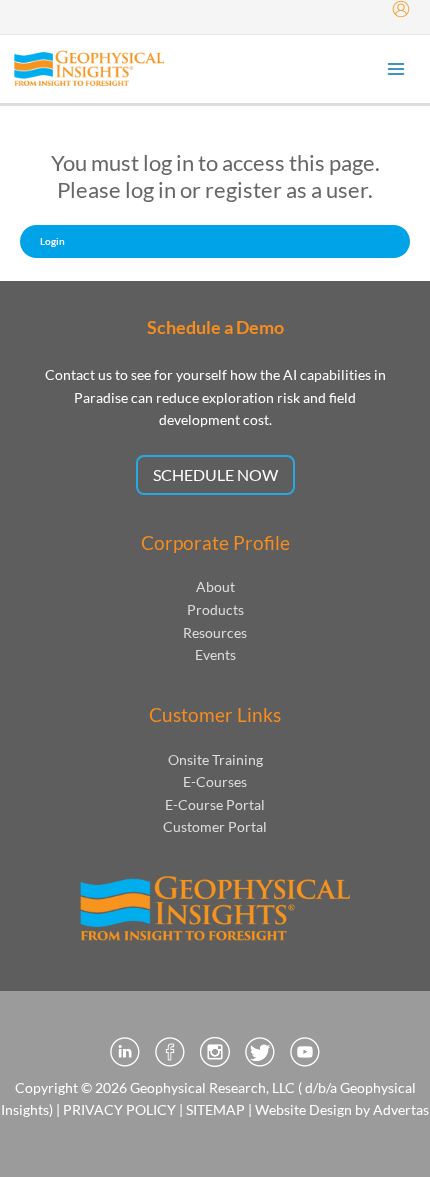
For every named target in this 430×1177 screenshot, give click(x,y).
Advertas (401, 1109)
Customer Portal (215, 826)
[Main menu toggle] (396, 69)
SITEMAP (215, 1109)
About (215, 586)
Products (215, 609)
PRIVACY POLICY (119, 1109)
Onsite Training (215, 759)
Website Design (303, 1109)
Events (215, 654)
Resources (215, 632)
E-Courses (215, 781)
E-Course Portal (215, 804)
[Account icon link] (401, 9)
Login (52, 241)
